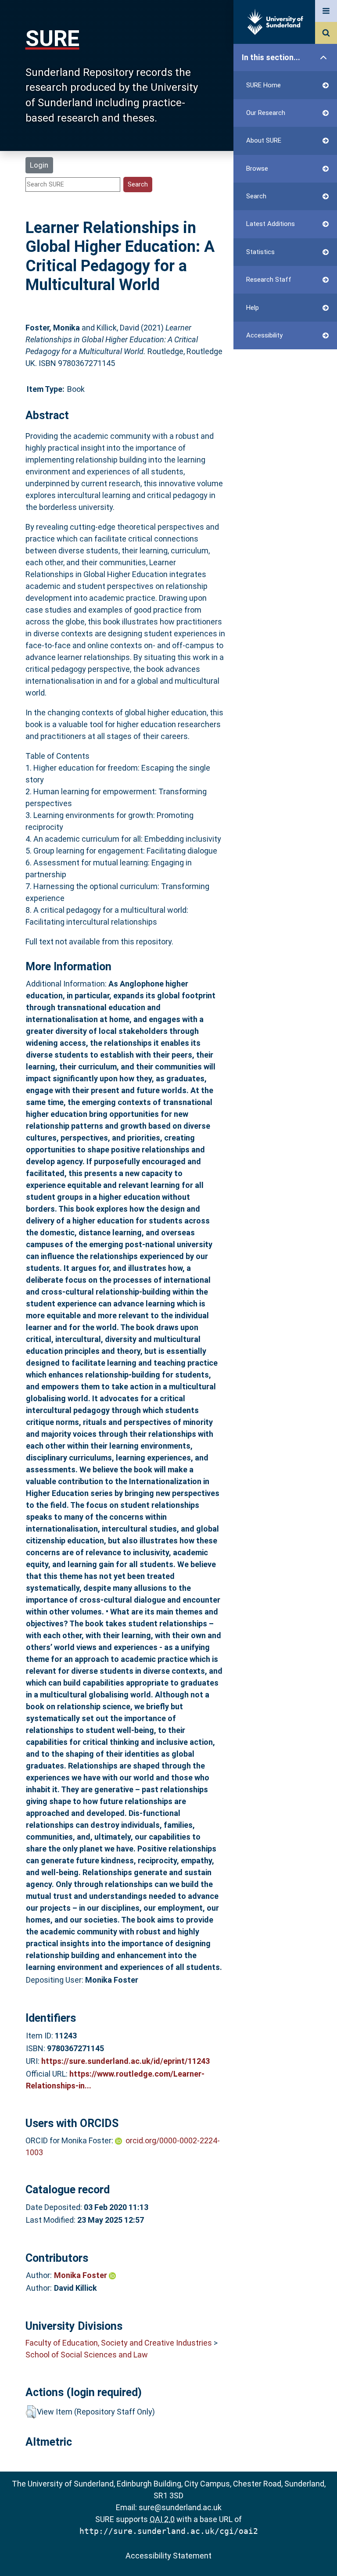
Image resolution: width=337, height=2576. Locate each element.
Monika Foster (81, 2275)
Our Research (266, 113)
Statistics (260, 252)
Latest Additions (271, 224)
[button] (31, 2412)
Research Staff (269, 280)
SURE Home (264, 85)
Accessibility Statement (168, 2556)
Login (39, 165)
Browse (257, 169)
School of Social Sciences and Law (87, 2355)
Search (256, 196)
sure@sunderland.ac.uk (180, 2507)
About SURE (264, 140)
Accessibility (264, 335)
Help (253, 308)
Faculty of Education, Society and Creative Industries (119, 2343)
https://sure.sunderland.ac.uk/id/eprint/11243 (125, 2061)
